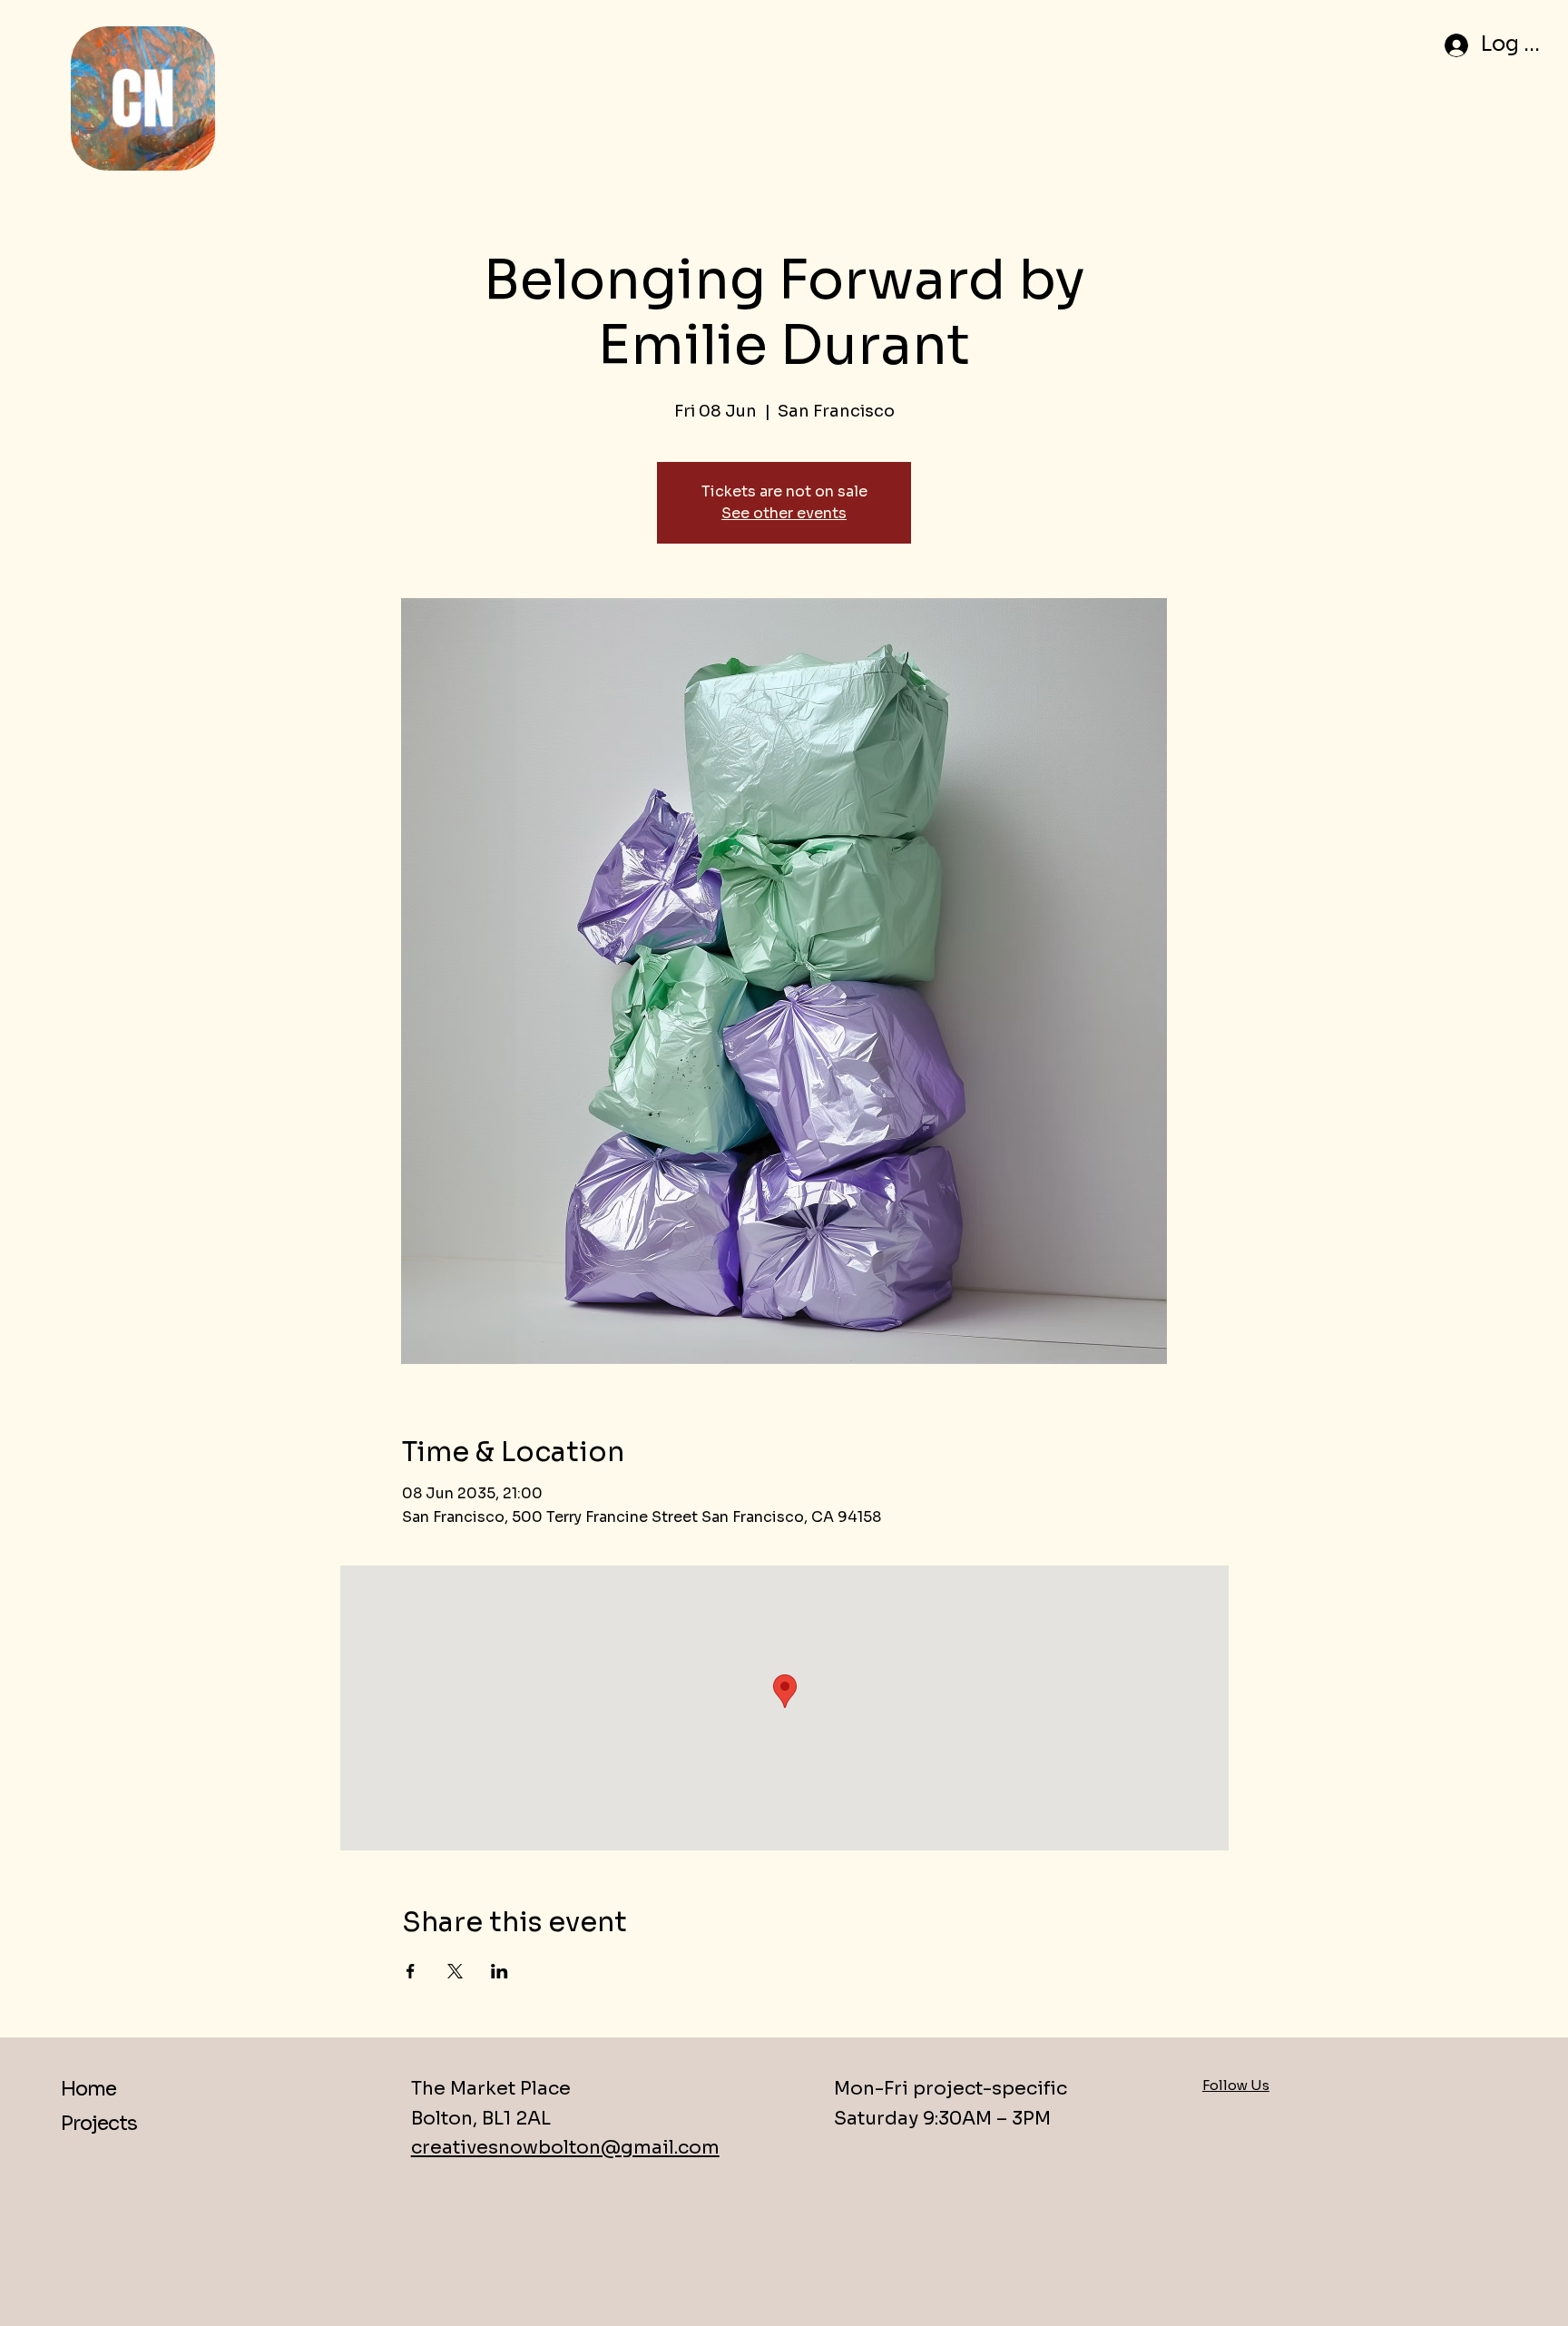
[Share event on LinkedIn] (500, 1971)
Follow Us (1236, 2085)
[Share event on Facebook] (411, 1971)
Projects (98, 2123)
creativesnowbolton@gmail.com (565, 2147)
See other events (784, 513)
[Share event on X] (455, 1971)
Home (88, 2089)
